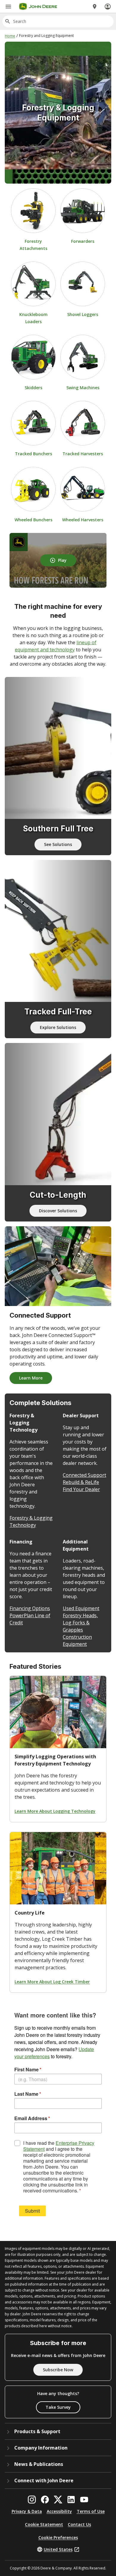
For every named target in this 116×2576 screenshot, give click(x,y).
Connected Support (84, 1475)
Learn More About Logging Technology (55, 1811)
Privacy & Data (27, 2511)
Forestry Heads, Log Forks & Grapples (80, 1623)
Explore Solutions (58, 1027)
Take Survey (58, 2407)
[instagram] (32, 2500)
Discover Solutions (58, 1211)
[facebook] (45, 2500)
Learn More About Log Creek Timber (52, 1982)
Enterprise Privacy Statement (59, 2146)
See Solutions (58, 844)
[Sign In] (108, 7)
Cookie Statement (44, 2524)
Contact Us (79, 2524)
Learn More (31, 1378)
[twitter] (58, 2500)
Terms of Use (91, 2511)
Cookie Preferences (58, 2537)
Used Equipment (81, 1608)
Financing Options (30, 1608)
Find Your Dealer (81, 1489)
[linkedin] (71, 2500)
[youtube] (84, 2500)
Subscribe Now (58, 2370)
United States (58, 2549)
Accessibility (59, 2511)
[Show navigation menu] (8, 7)
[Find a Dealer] (95, 7)
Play (62, 560)
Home (10, 36)
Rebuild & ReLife (81, 1482)
